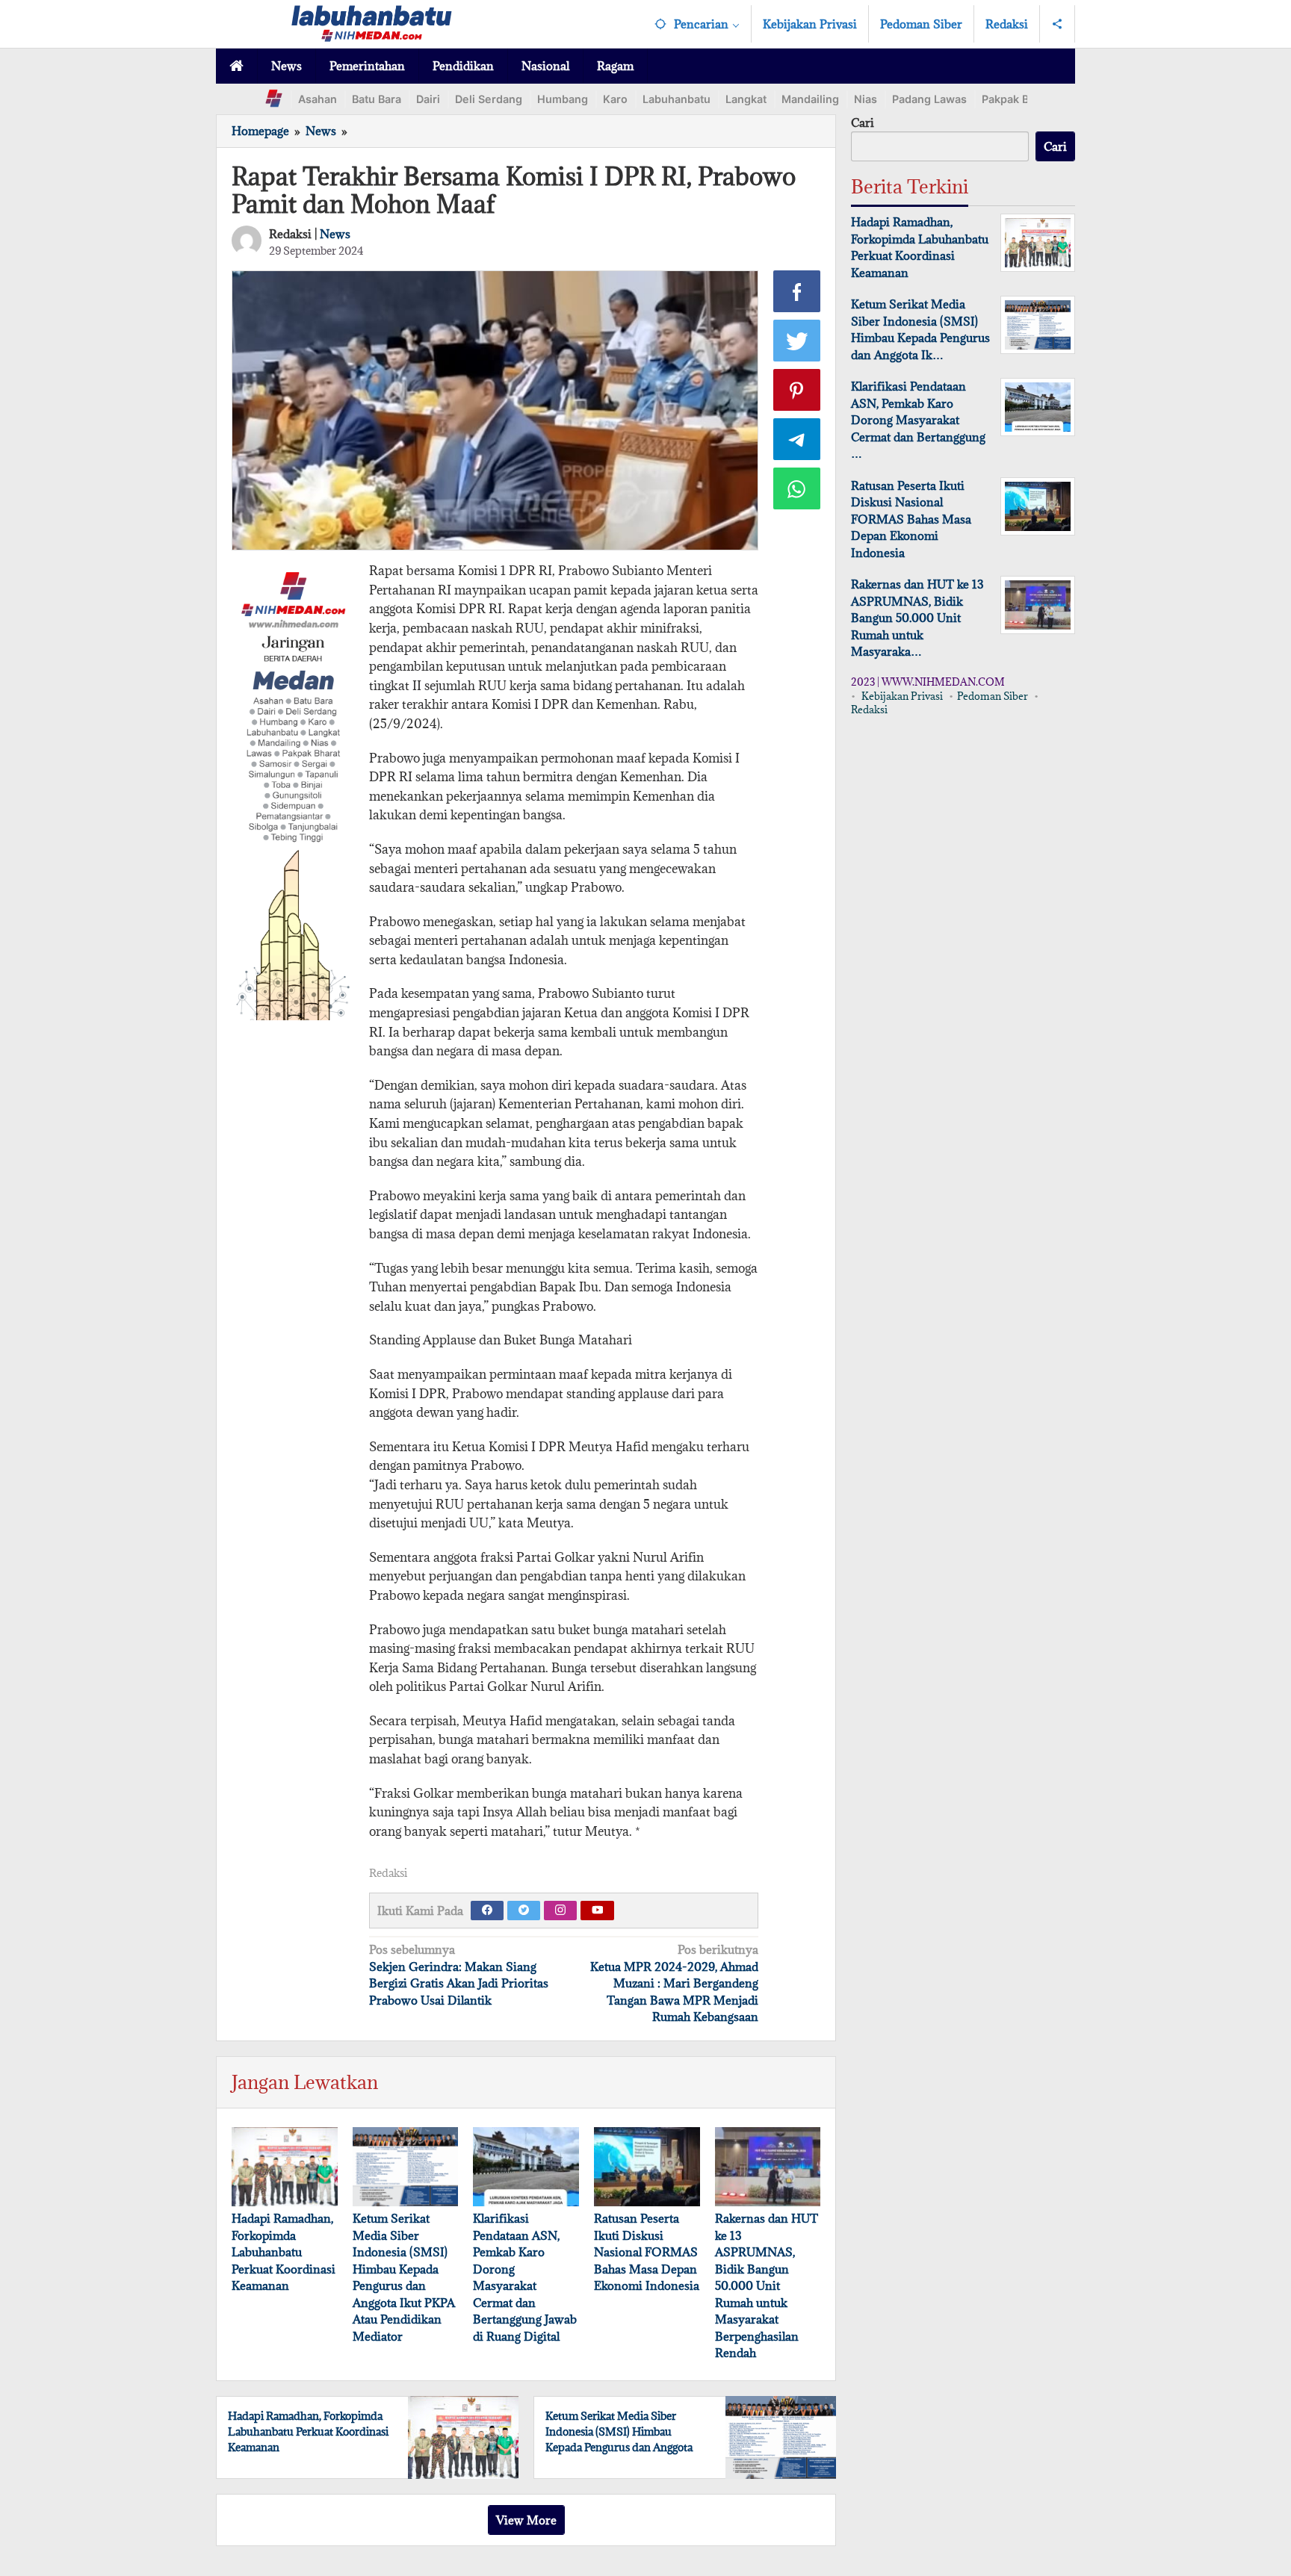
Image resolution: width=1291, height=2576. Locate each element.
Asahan (318, 99)
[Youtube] (598, 1911)
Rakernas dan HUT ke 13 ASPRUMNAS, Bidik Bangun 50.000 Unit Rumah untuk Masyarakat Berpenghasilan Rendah (767, 2285)
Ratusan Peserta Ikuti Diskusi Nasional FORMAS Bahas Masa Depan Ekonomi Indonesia (647, 2252)
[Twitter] (524, 1911)
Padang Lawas (929, 99)
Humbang (563, 99)
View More (526, 2520)
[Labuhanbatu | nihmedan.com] (372, 22)
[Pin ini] (797, 390)
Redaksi (869, 710)
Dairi (428, 99)
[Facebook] (487, 1911)
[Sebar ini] (797, 291)
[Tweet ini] (797, 341)
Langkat (746, 99)
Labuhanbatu (677, 99)
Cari (863, 122)
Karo (615, 99)
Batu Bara (377, 99)
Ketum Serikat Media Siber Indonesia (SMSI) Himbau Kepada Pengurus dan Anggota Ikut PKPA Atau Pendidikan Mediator (619, 2447)
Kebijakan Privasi (902, 696)
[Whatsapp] (797, 488)
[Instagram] (560, 1911)
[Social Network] (1058, 24)
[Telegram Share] (797, 439)
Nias (866, 99)
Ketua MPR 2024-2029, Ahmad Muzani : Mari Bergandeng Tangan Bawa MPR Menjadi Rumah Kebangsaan (674, 1983)
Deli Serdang (489, 99)
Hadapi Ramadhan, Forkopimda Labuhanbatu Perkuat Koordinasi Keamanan (284, 2252)
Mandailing (810, 99)
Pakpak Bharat (1019, 99)
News (335, 234)
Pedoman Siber (993, 696)
